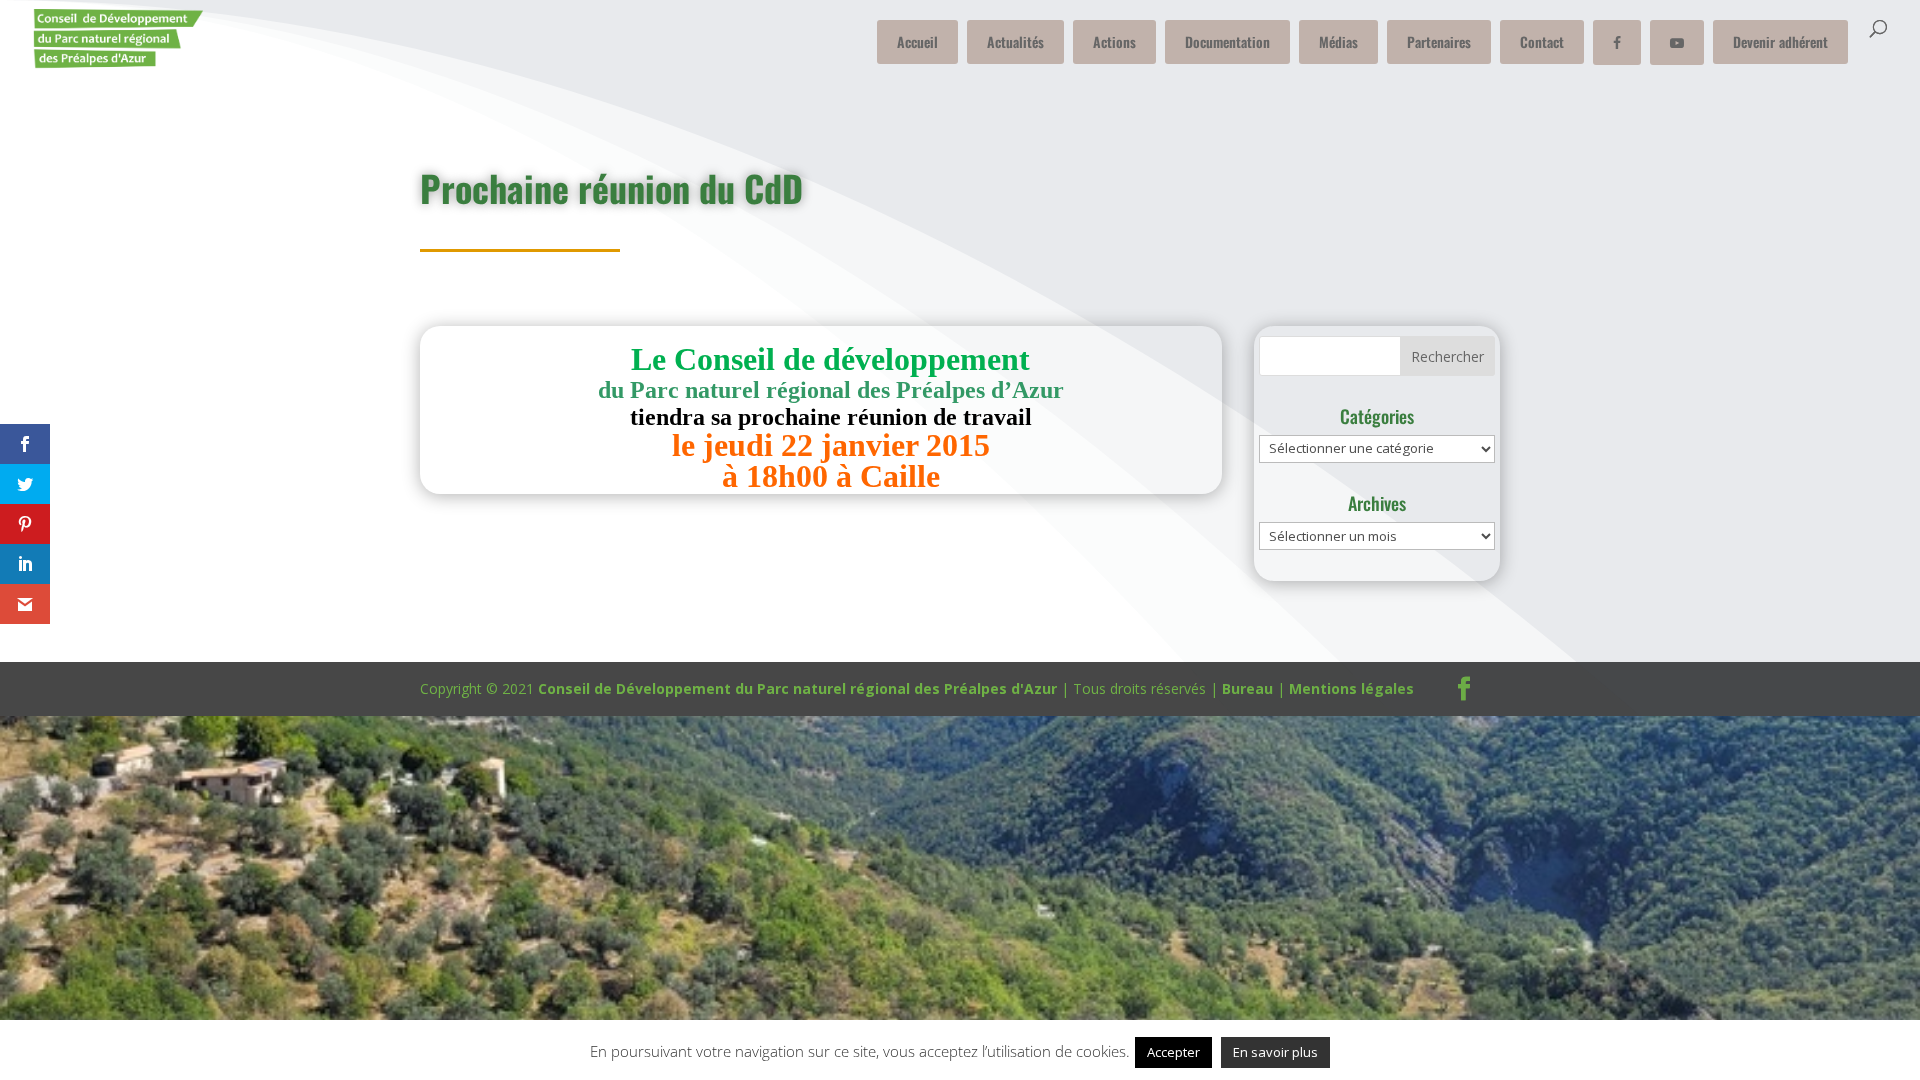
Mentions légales (1351, 688)
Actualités (1015, 41)
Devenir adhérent (1780, 41)
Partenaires (1439, 41)
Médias (1338, 41)
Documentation (1227, 41)
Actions (1114, 41)
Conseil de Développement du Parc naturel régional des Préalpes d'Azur (797, 688)
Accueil (917, 41)
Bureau (1247, 688)
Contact (1542, 41)
